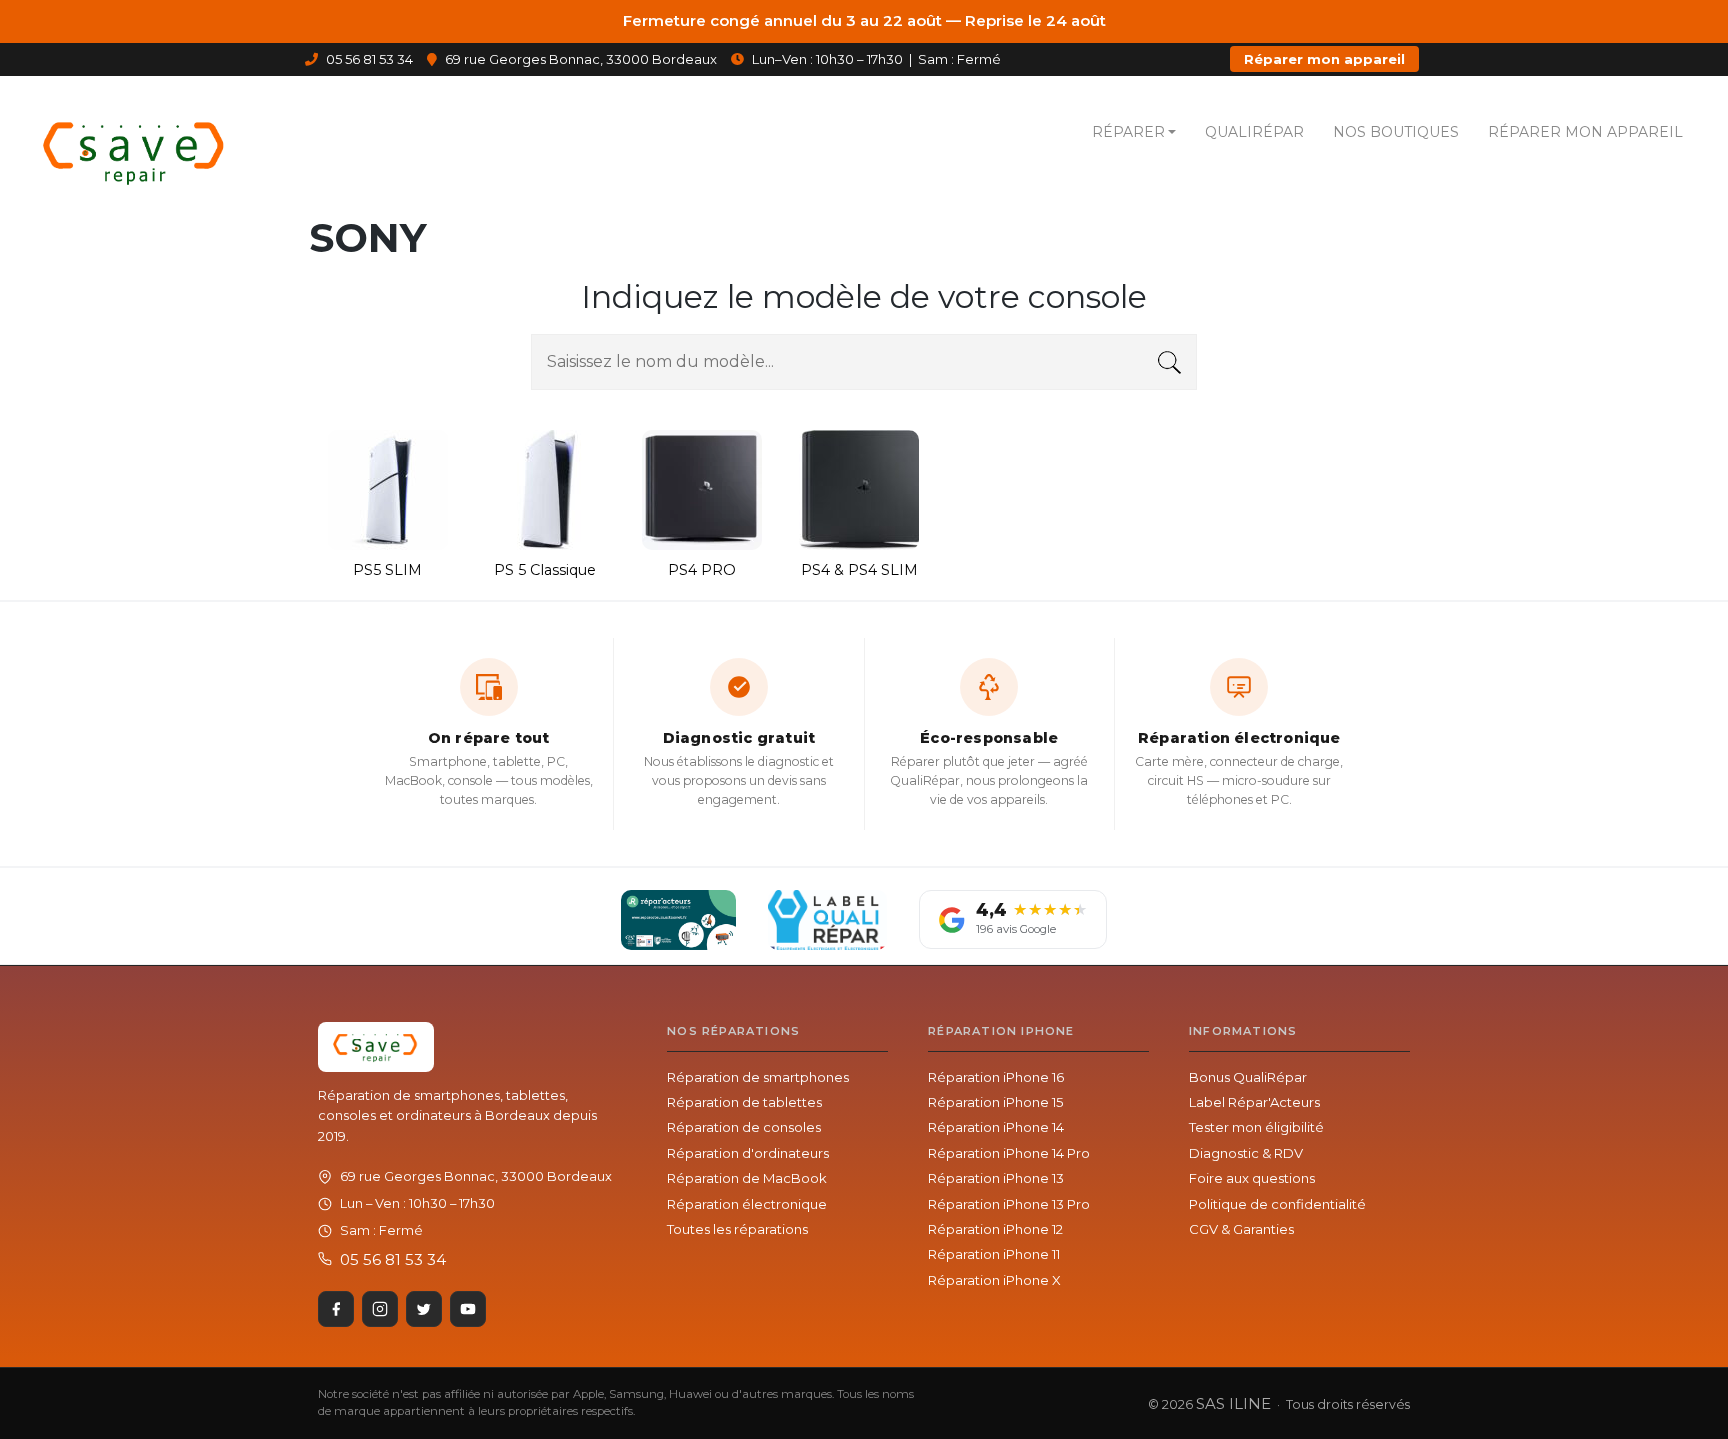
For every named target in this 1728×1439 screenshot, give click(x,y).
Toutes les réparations (737, 1229)
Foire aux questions (1252, 1178)
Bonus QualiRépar (1248, 1077)
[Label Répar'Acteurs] (678, 920)
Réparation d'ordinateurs (748, 1153)
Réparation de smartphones (758, 1077)
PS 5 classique (545, 570)
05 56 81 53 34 (368, 59)
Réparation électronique (747, 1204)
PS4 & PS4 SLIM (859, 570)
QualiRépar (1254, 132)
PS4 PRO (702, 570)
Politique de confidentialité (1277, 1204)
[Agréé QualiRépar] (827, 920)
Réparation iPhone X (994, 1280)
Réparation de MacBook (747, 1178)
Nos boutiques (1396, 132)
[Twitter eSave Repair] (424, 1309)
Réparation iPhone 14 (996, 1127)
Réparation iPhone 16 (996, 1077)
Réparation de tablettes (744, 1102)
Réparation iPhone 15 (995, 1102)
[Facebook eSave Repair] (336, 1309)
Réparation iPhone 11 (994, 1254)
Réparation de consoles (744, 1127)
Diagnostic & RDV (1246, 1153)
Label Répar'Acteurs (1254, 1102)
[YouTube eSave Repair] (468, 1309)
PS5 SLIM (387, 570)
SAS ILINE (1233, 1403)
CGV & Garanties (1241, 1229)
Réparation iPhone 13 (996, 1178)
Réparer (1128, 132)
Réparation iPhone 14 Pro (1009, 1153)
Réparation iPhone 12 (995, 1229)
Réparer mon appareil (1324, 59)
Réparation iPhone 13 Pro (1009, 1204)
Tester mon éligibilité (1256, 1127)
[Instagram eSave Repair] (380, 1309)
